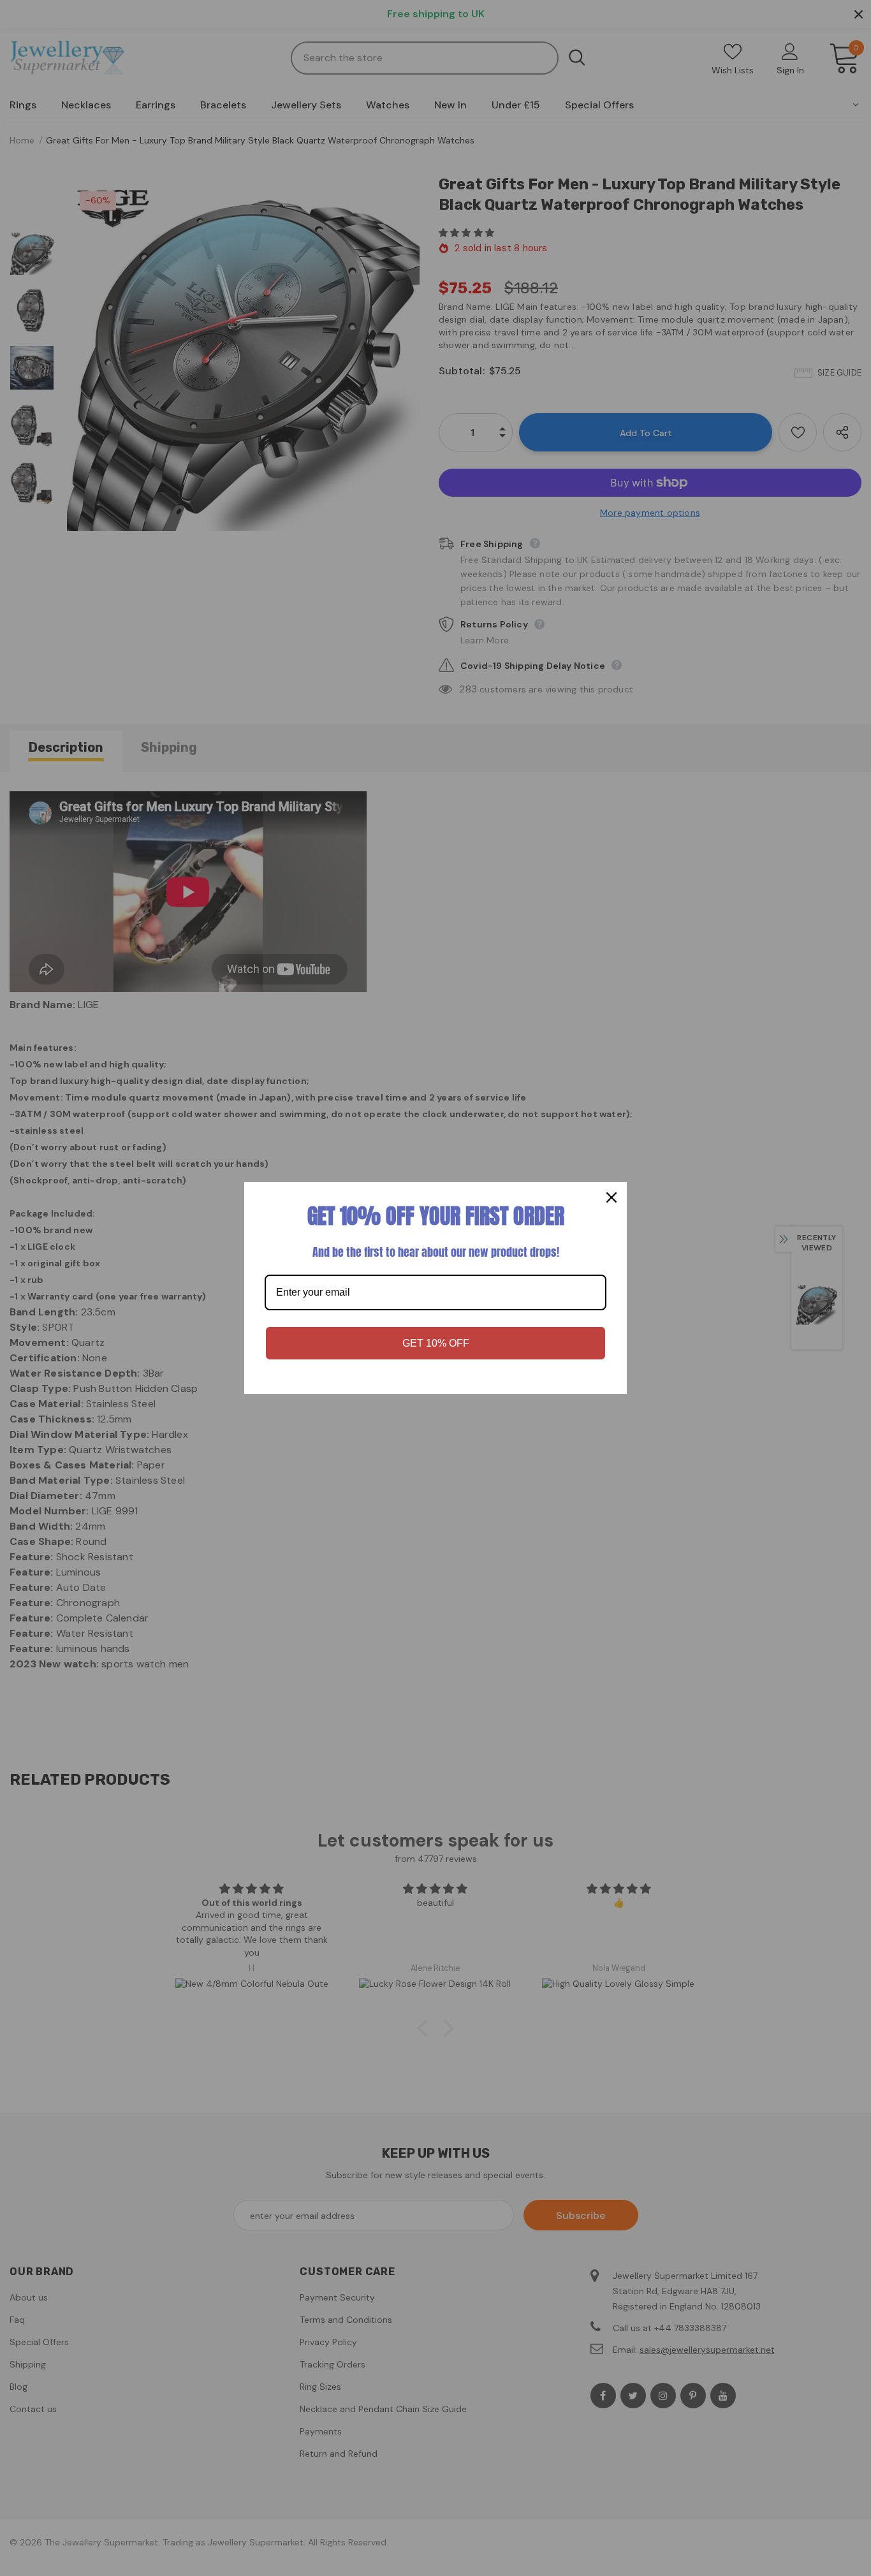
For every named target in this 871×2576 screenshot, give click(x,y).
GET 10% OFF (436, 1343)
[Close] (611, 1197)
